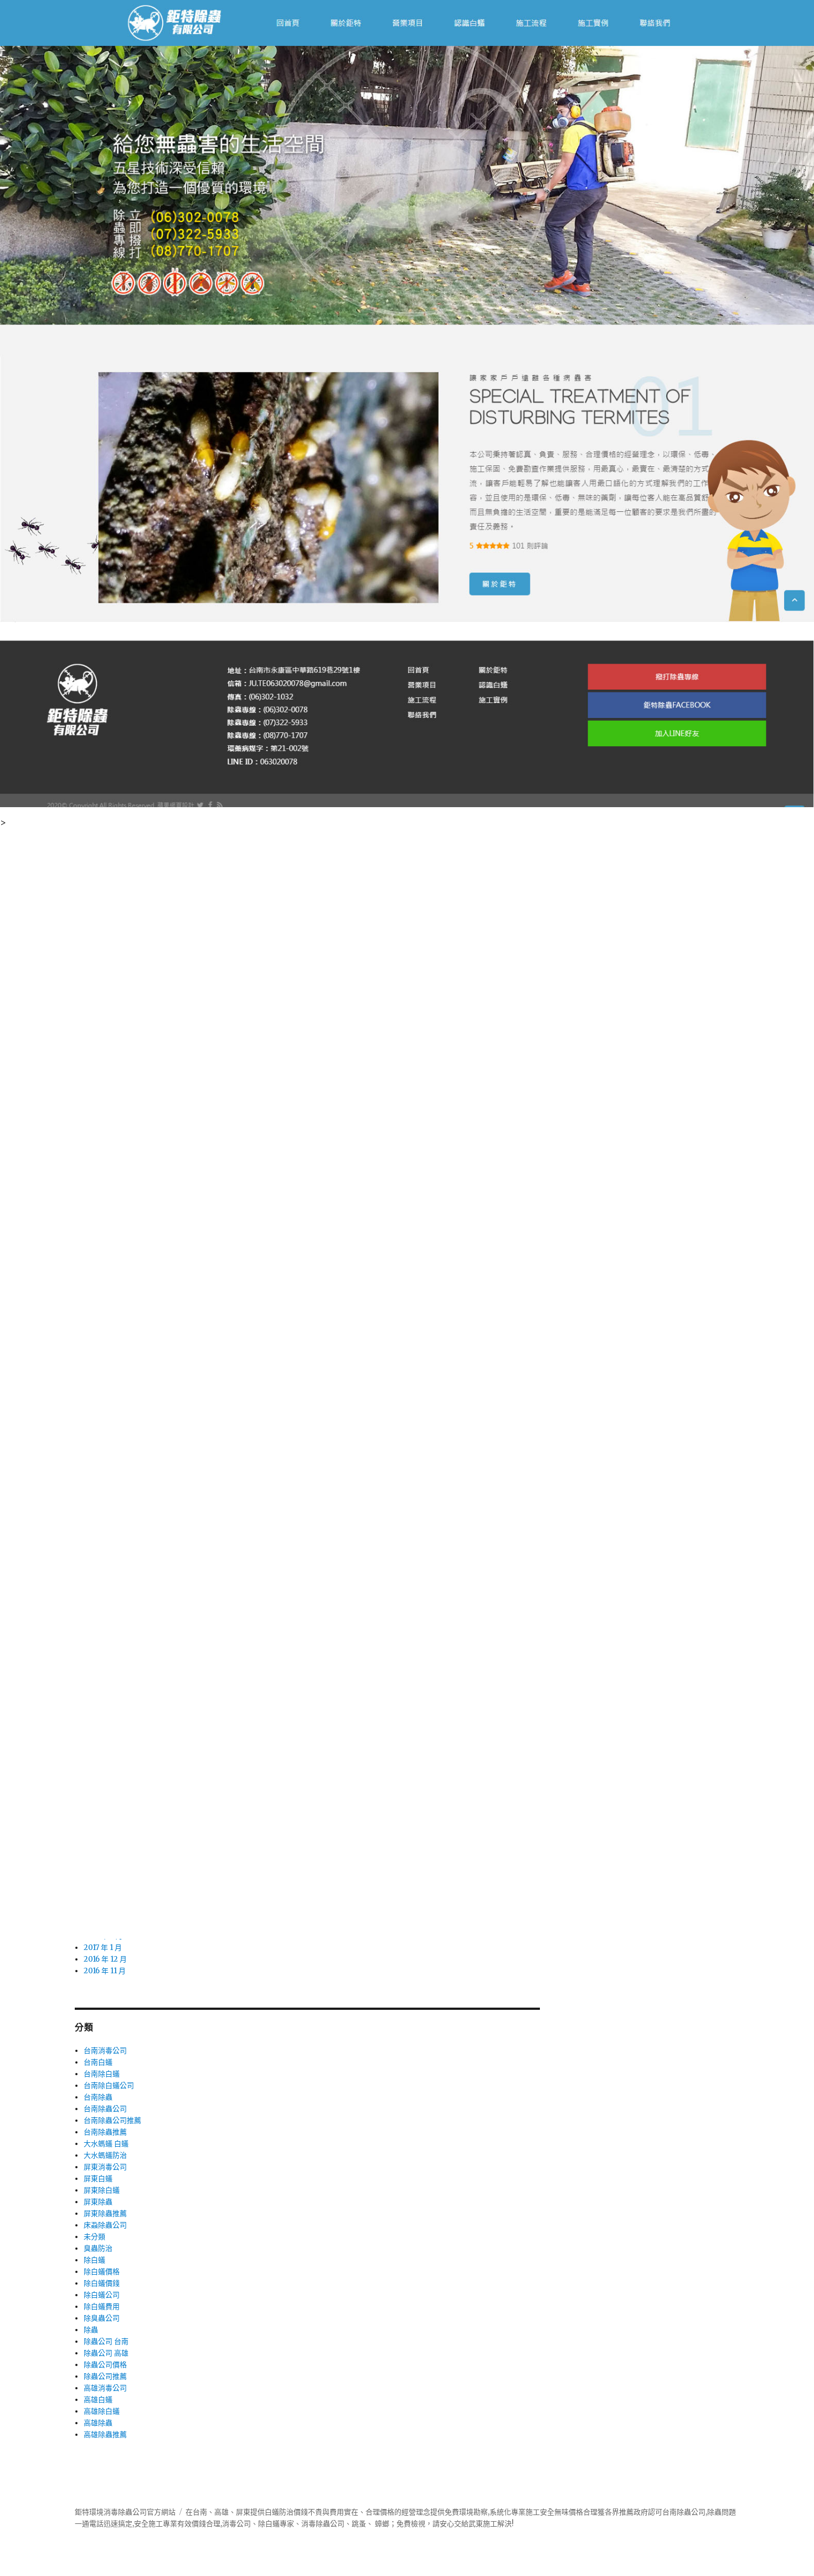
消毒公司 (236, 2524)
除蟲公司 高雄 (106, 2353)
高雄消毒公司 (105, 2388)
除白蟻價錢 (102, 2283)
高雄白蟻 (98, 2400)
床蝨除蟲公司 (105, 2225)
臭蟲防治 (98, 2248)
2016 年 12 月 (105, 1959)
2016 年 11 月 (105, 1971)
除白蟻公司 (102, 2295)
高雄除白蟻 (102, 2411)
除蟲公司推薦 (105, 2376)
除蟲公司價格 (105, 2365)
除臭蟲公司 (102, 2318)
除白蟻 (94, 2260)
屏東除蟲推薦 (105, 2213)
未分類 (94, 2237)
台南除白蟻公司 (109, 2085)
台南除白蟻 (102, 2074)
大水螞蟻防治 (105, 2155)
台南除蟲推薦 (105, 2132)
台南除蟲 (98, 2097)
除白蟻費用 (102, 2306)
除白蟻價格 (102, 2272)
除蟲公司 (330, 2524)
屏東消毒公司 (105, 2167)
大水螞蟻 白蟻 (106, 2144)
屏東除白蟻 (102, 2190)
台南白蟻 (98, 2062)
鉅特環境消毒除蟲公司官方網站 (125, 2512)
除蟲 (91, 2330)
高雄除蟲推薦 (105, 2434)
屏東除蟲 (98, 2202)
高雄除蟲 (98, 2423)
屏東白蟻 (98, 2179)
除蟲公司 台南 (106, 2341)
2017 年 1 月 (103, 1948)
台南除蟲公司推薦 (112, 2120)
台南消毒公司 (105, 2051)
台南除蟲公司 (105, 2109)
